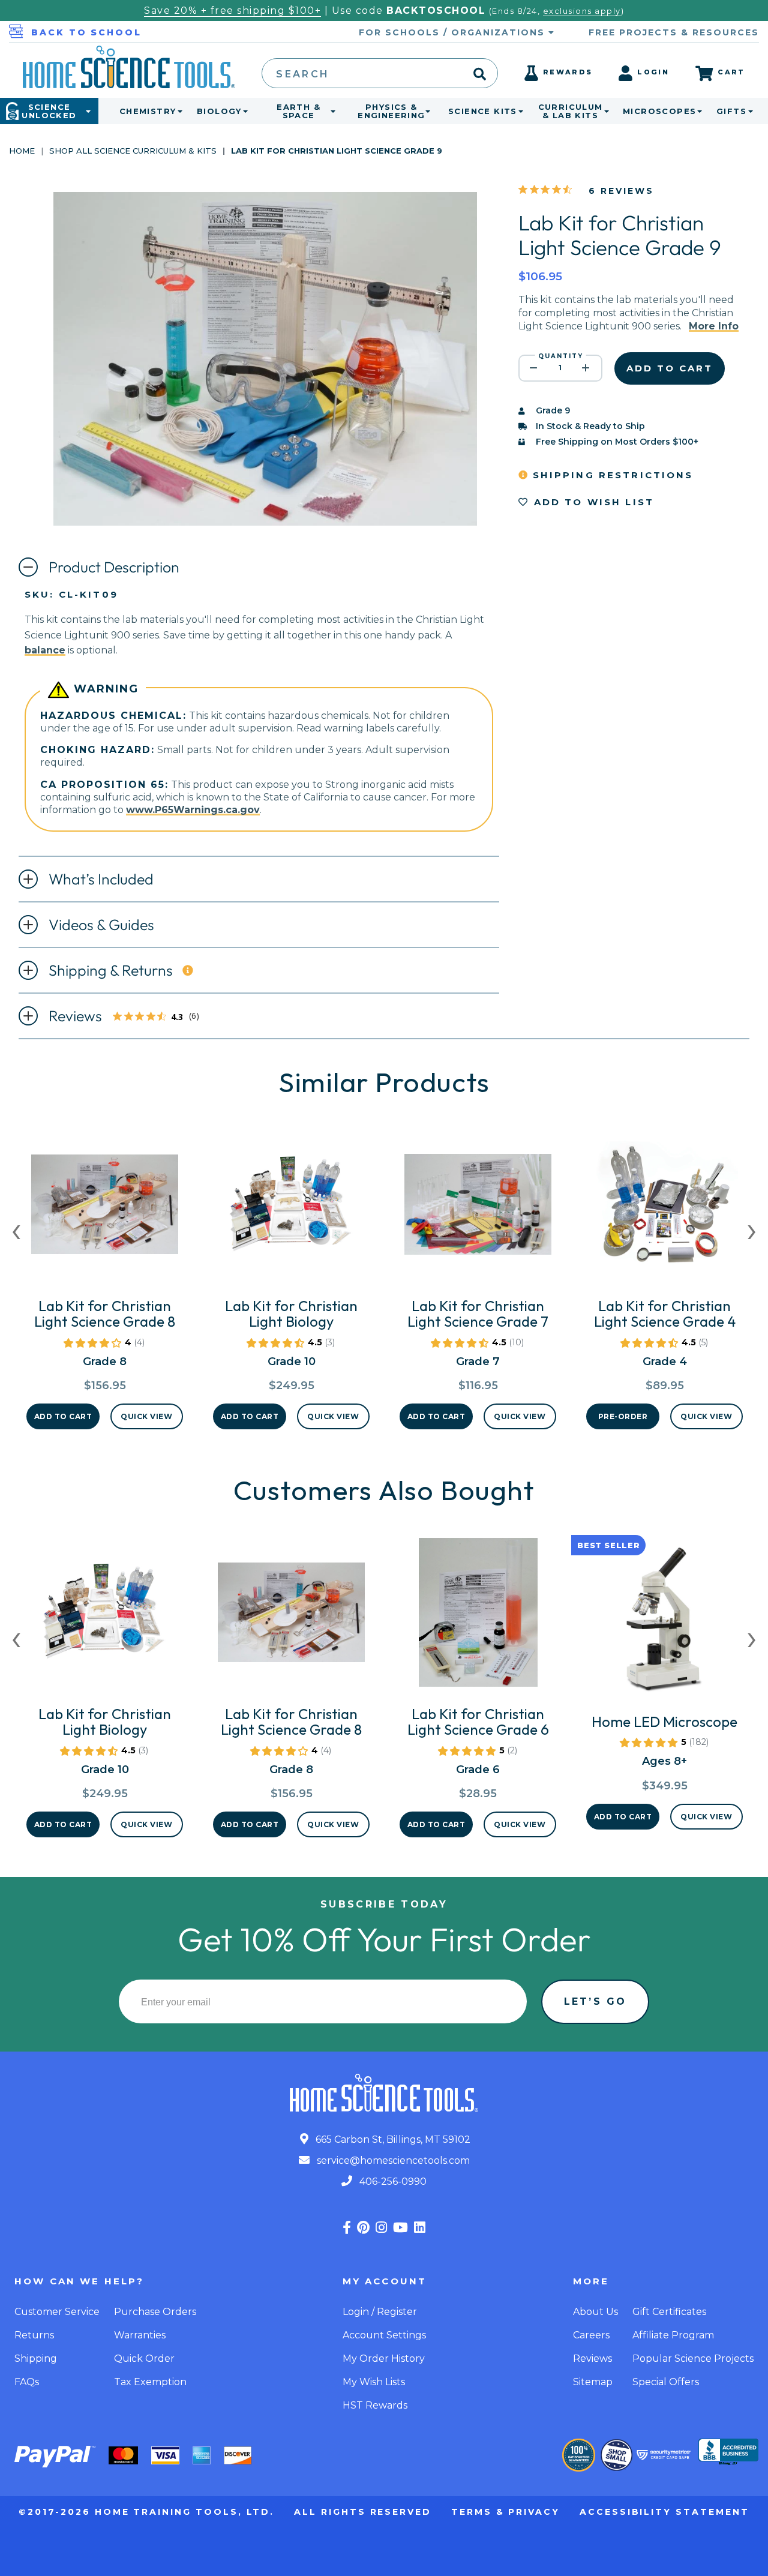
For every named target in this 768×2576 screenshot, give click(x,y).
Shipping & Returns (111, 970)
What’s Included (101, 879)
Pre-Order (623, 1416)
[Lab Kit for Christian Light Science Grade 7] (478, 1209)
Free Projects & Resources (674, 32)
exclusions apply (582, 11)
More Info (714, 326)
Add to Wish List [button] (592, 502)
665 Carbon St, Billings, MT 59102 (392, 2139)
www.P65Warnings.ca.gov (193, 810)
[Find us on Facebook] (347, 2228)
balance (45, 650)
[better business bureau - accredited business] (728, 2453)
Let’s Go (595, 2001)
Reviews (130, 1017)
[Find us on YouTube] (400, 2228)
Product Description (114, 567)
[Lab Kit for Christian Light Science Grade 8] (105, 1209)
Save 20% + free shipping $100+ (232, 11)
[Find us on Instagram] (381, 2228)
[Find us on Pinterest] (363, 2228)
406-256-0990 (392, 2181)
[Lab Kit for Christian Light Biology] (291, 1209)
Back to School (86, 32)
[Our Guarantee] (579, 2455)
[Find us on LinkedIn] (420, 2228)
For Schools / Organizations (454, 32)
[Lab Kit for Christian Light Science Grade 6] (478, 1617)
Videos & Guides (101, 925)
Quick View (146, 1416)
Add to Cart (63, 1416)
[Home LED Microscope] (664, 1625)
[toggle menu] (178, 111)
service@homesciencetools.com (392, 2160)
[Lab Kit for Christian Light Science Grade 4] (664, 1209)
